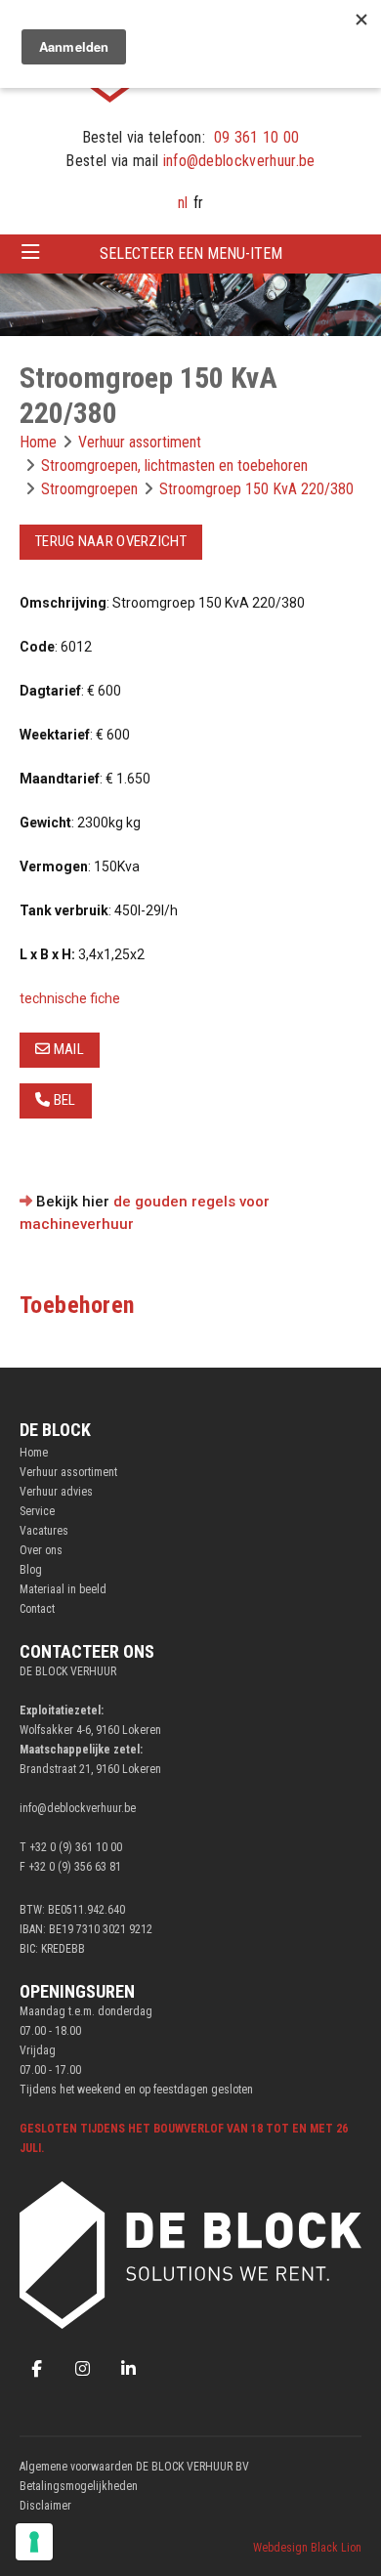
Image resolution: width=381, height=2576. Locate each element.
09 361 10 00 (257, 137)
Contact (37, 1609)
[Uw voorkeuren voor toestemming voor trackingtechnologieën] (34, 2542)
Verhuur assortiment (68, 1472)
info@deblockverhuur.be (239, 161)
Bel (63, 1100)
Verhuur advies (56, 1492)
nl (183, 203)
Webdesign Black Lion (307, 2548)
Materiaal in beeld (63, 1589)
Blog (31, 1570)
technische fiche (70, 998)
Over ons (41, 1550)
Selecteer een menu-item (191, 253)
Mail (67, 1049)
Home (34, 1453)
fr (198, 203)
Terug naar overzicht (111, 541)
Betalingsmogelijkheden (79, 2486)
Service (37, 1511)
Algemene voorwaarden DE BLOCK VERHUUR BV (134, 2467)
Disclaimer (45, 2506)
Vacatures (44, 1531)
